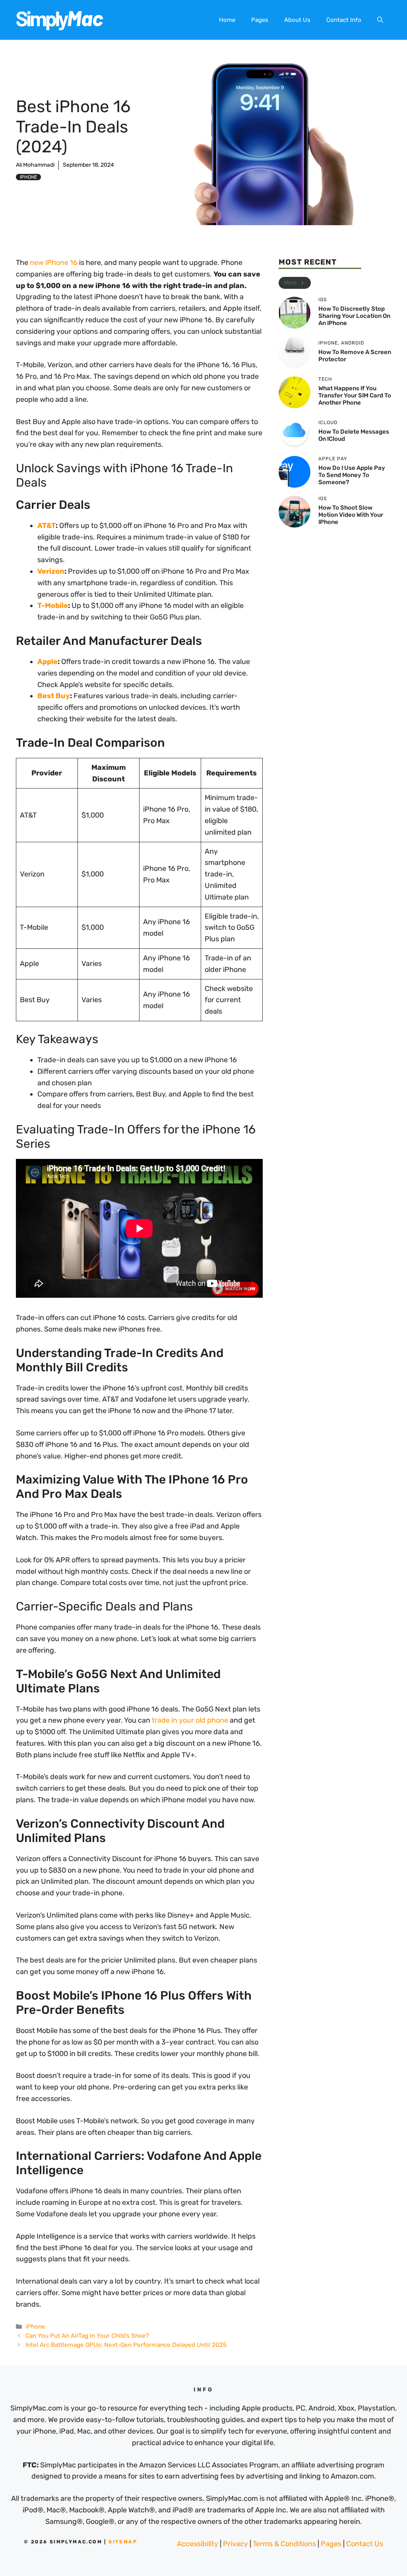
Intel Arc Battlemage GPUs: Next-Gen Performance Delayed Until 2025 (126, 2345)
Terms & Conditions (284, 2544)
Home (227, 20)
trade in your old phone (190, 1720)
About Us (297, 20)
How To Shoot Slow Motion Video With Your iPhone (351, 515)
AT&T (47, 526)
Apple (47, 662)
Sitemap (123, 2542)
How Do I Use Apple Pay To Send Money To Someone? (352, 475)
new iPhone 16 (54, 263)
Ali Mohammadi (35, 165)
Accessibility (198, 2544)
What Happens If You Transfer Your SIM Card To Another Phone (355, 395)
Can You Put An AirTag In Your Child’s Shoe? (87, 2336)
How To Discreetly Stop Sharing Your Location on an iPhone (354, 316)
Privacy (235, 2544)
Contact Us (365, 2544)
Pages (260, 20)
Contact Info (344, 20)
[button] (380, 20)
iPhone (28, 177)
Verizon (51, 571)
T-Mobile (53, 606)
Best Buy (54, 696)
